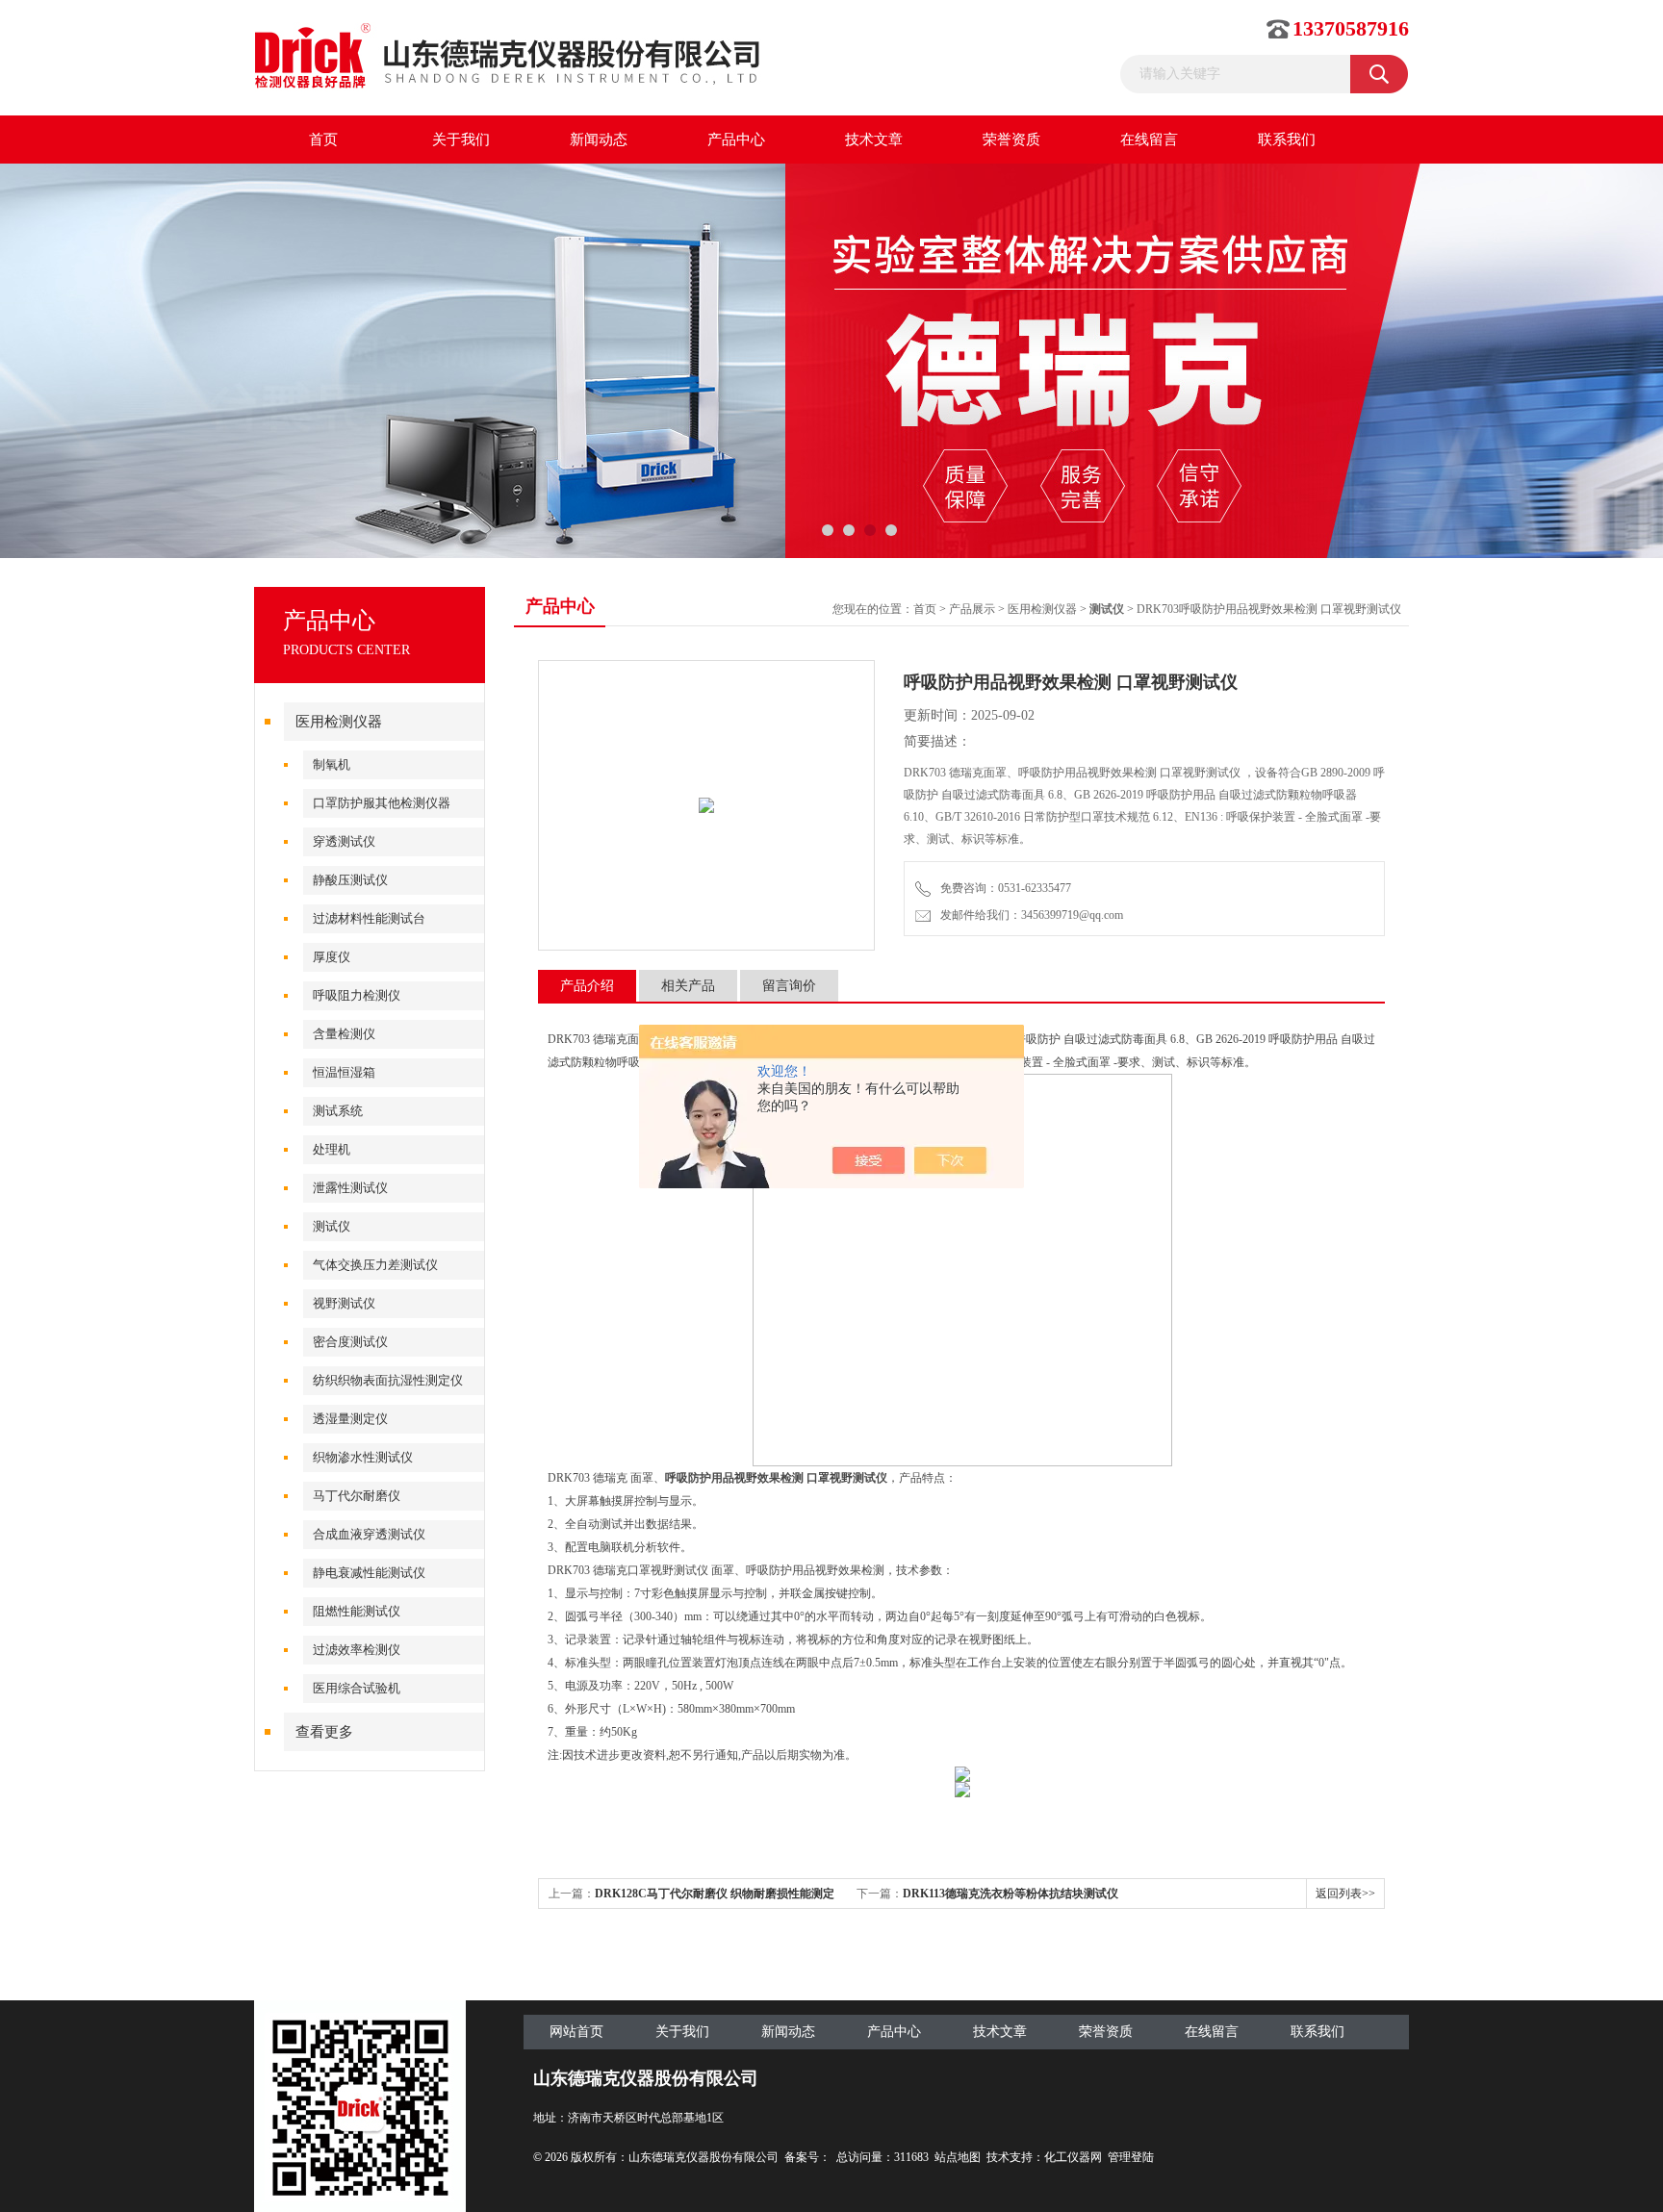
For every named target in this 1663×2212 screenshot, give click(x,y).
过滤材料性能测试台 (369, 918)
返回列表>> (1345, 1894)
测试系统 (338, 1111)
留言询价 (789, 986)
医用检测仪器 (339, 722)
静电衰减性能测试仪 (369, 1573)
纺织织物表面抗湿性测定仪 (388, 1380)
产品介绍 (587, 986)
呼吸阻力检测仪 (357, 995)
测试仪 (332, 1226)
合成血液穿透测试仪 (369, 1534)
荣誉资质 (1011, 140)
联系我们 (1287, 140)
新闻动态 (599, 140)
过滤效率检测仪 (357, 1650)
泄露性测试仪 (350, 1188)
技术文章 (874, 140)
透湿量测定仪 (350, 1419)
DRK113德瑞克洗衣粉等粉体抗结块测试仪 (1011, 1894)
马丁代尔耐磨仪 (357, 1496)
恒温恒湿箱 (344, 1072)
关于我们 (461, 140)
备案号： (807, 2157)
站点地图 (958, 2157)
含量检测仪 (344, 1034)
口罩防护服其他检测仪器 (382, 803)
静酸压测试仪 (350, 880)
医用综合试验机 (357, 1688)
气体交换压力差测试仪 (375, 1265)
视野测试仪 (344, 1303)
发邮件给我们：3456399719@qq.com (1029, 915)
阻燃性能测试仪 (357, 1611)
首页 (323, 140)
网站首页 (576, 2032)
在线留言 (1149, 140)
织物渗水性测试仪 (363, 1457)
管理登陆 (1131, 2157)
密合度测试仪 (350, 1342)
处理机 (332, 1149)
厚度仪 (332, 957)
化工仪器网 (1073, 2157)
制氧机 (332, 764)
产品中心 (736, 140)
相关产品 (688, 986)
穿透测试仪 (344, 841)
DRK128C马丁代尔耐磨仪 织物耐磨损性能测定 (715, 1894)
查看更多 (324, 1732)
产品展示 (972, 609)
